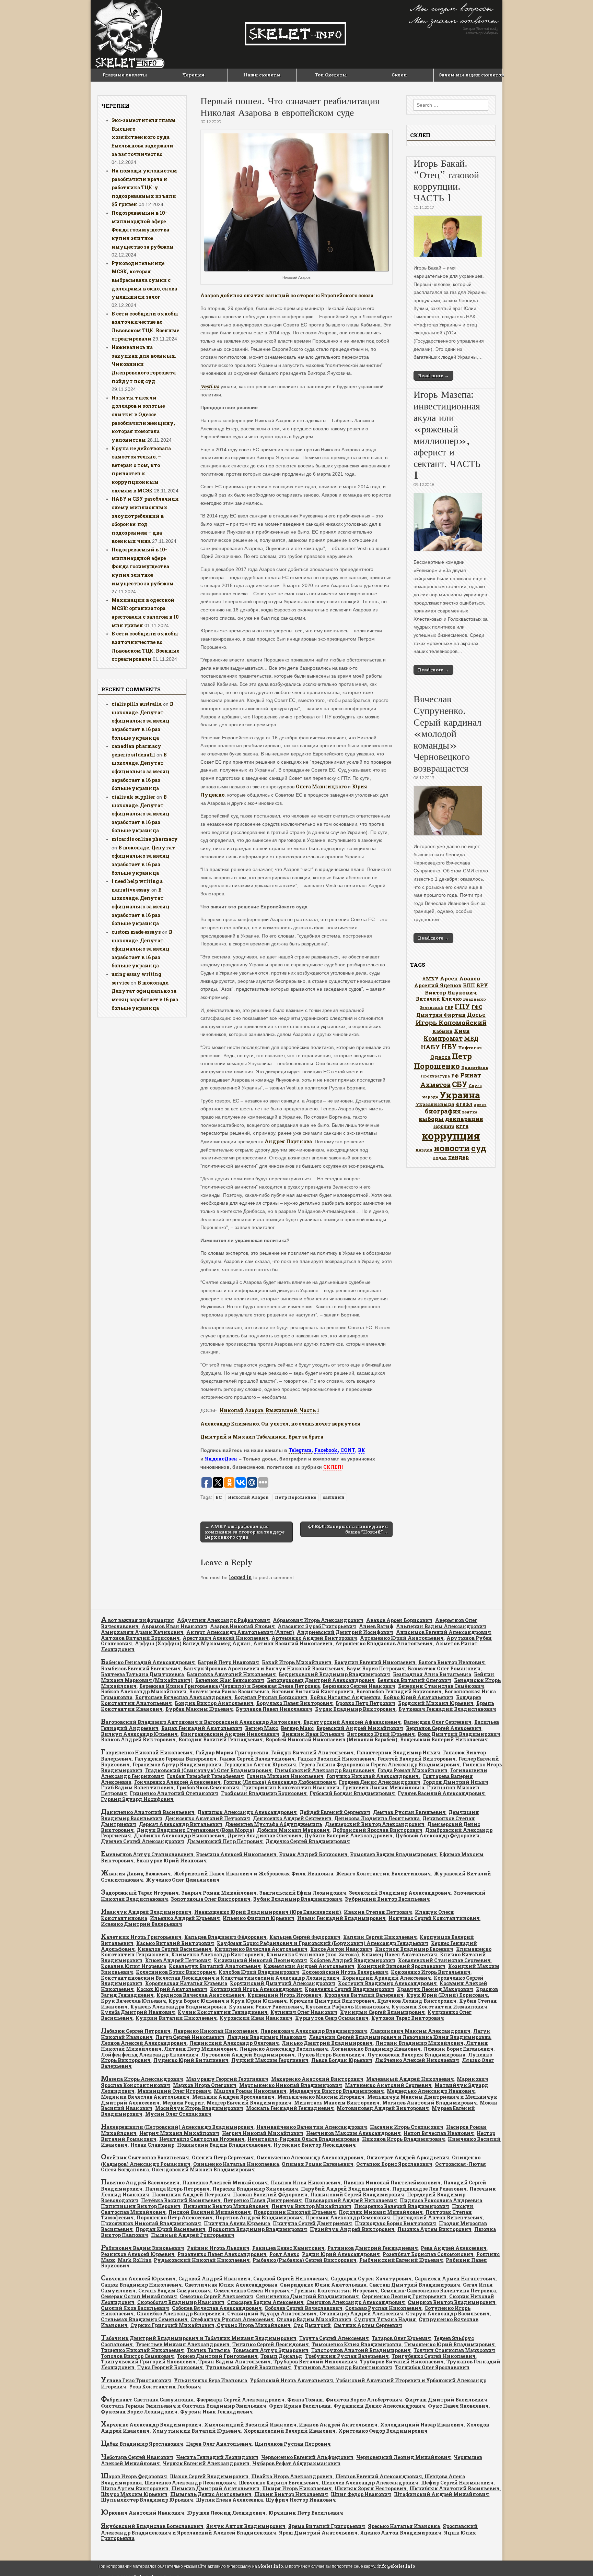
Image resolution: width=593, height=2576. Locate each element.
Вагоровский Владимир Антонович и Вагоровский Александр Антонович (201, 1722)
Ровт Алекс (284, 2254)
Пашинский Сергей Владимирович (357, 2195)
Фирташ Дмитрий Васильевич (446, 2400)
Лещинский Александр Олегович (234, 2043)
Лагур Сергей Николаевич (190, 2037)
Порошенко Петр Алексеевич (175, 2217)
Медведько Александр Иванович (431, 2091)
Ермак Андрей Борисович (313, 1854)
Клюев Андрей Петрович (178, 1960)
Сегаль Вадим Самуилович (175, 2291)
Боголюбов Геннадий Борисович (399, 1691)
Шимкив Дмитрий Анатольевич (215, 2488)
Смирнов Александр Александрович (356, 2302)
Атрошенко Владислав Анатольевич (384, 1643)
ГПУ (462, 1006)
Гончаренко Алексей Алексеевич (177, 1782)
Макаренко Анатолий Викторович (317, 2079)
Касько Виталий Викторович (175, 1943)
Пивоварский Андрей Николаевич (351, 2200)
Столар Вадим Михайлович (314, 2319)
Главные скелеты (125, 75)
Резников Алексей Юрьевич (138, 2254)
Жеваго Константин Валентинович (383, 1874)
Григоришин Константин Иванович (291, 1787)
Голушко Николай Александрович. (373, 1776)
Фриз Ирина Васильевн (300, 2406)
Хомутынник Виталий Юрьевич (197, 2431)
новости (452, 1148)
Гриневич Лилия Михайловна (383, 1787)
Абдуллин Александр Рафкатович (224, 1620)
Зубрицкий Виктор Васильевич (387, 1899)
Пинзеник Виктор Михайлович (226, 2206)
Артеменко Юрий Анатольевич (402, 1638)
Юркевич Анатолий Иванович (143, 2513)
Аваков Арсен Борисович (399, 1620)
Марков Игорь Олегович (205, 2085)
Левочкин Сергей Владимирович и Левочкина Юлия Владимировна (400, 2037)
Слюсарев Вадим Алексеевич (265, 2302)
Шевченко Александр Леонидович (190, 2483)
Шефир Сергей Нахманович (457, 2483)
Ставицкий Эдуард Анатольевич (272, 2313)
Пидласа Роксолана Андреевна (441, 2200)
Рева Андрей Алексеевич (454, 2248)
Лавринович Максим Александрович (420, 2031)
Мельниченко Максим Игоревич (321, 2097)
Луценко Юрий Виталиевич (191, 2060)
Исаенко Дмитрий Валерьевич (142, 1924)
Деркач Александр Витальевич (181, 1824)
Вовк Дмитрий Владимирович (459, 1734)
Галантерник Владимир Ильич (398, 1752)
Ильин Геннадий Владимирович (341, 1918)
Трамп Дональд (281, 2356)
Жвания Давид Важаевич (136, 1874)
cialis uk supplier (133, 797)
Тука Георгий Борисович (170, 2367)
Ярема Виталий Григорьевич (327, 2526)
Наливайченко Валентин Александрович (312, 2127)
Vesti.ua (210, 386)
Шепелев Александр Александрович (370, 2483)
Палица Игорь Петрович (177, 2189)
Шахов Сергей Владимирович (209, 2476)
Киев (462, 1031)
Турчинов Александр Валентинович (343, 2367)
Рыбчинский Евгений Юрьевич (401, 2260)
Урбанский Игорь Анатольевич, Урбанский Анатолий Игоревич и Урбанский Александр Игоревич (294, 2383)
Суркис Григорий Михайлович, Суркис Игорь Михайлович (211, 2325)
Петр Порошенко (296, 1497)
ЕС (219, 1497)
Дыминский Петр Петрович (225, 1841)
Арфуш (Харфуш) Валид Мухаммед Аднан (193, 1643)
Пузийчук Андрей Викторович (352, 2229)
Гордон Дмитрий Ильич (456, 1782)
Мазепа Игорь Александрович (142, 2079)
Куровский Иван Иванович (256, 2018)
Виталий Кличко (439, 999)
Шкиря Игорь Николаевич (297, 2488)
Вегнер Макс (261, 1728)
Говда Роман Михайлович (412, 1770)
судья (440, 1158)
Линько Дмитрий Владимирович (327, 2043)
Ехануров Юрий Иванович (172, 1861)
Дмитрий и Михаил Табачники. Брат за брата (262, 1437)
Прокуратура (435, 1076)
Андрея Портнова (288, 1141)
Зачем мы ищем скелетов (470, 75)
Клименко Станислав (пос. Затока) (313, 1954)
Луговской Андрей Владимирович (248, 2055)
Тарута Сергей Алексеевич (334, 2338)
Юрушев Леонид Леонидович (226, 2513)
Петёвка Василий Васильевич (181, 2200)
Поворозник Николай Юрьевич (295, 2212)
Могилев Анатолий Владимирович (430, 2103)
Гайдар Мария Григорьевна (232, 1752)
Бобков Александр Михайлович (144, 1691)
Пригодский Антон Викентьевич (438, 2217)
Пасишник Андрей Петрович (191, 2195)
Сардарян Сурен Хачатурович (371, 2279)
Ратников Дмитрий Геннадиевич (373, 2248)
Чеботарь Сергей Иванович (137, 2457)
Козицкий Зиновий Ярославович (401, 1966)
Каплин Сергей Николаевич (380, 1937)
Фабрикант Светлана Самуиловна (147, 2400)
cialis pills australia (137, 704)
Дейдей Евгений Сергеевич (335, 1812)
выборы (431, 1119)
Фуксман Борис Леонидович (139, 2412)
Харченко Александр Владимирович (151, 2425)
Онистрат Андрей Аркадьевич (408, 2157)
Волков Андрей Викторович (138, 1739)
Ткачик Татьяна (208, 2350)
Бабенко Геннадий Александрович (148, 1662)
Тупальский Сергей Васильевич (248, 2367)
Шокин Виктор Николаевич (291, 2494)
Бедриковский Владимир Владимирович (334, 1674)
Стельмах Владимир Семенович (144, 2319)
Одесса (440, 1057)
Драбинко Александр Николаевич (179, 1835)
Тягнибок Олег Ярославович (432, 2367)
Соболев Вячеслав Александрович (217, 2308)
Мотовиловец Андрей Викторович (383, 2108)
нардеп (424, 1150)
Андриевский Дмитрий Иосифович (345, 1632)
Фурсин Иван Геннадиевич (217, 2412)
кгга (462, 1126)
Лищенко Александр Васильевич (284, 2049)
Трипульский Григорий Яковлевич (148, 2362)
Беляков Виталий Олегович (414, 1680)
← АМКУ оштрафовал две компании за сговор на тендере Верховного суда (245, 1532)
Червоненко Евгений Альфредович (307, 2457)
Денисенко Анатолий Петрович (208, 1818)
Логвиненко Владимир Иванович (376, 2049)
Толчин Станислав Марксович (454, 2350)
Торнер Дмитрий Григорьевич (217, 2356)
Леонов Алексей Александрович (144, 2043)
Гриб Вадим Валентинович (137, 1787)
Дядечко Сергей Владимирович (308, 1841)
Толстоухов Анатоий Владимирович (361, 2350)
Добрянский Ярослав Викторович (377, 1830)
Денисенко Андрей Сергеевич (292, 1818)
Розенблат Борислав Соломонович (428, 2254)
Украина (460, 1095)
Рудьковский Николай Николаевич (202, 2260)
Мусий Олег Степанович (178, 2114)
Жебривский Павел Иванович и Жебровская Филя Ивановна (253, 1874)
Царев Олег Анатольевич (219, 2444)
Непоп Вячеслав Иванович (439, 2133)
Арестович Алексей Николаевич (226, 1638)
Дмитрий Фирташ (441, 1015)
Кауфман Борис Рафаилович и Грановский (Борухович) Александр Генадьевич (323, 1943)
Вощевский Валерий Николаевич (444, 1739)
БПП (469, 985)
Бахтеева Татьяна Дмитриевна (142, 1674)
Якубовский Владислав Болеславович (152, 2526)
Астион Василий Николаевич (293, 1643)
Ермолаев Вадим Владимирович (394, 1854)
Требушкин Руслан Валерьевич (347, 2356)
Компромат (443, 1038)
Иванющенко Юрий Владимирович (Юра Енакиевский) (268, 1912)
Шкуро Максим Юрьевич (134, 2494)
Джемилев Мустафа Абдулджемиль (274, 1824)
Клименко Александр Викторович (217, 1954)
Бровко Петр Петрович (365, 1703)
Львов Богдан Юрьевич (342, 2060)
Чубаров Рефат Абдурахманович (296, 2463)
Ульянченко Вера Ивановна (211, 2380)
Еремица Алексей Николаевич (236, 1854)
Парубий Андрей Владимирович (345, 2189)
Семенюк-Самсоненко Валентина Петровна (438, 2291)
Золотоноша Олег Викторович (211, 1899)
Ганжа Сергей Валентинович (257, 1759)
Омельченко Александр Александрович (310, 2157)
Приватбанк (475, 1067)
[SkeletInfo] (296, 34)
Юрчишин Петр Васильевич (306, 2513)
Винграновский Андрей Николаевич (230, 1734)
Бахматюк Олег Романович (444, 1668)
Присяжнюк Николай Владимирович (151, 2223)
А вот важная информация (138, 1620)
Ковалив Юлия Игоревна (133, 1966)
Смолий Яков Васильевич (135, 2308)
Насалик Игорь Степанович (407, 2127)
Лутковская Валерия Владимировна (416, 2055)
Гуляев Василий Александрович (441, 1793)
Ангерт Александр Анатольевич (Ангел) (240, 1632)
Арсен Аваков (460, 978)
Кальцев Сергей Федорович (305, 1937)
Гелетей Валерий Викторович (417, 1759)
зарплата (444, 1126)
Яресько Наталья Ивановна (404, 2526)
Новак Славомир (152, 2145)
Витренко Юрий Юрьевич (381, 1734)
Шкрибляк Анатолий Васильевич (455, 2488)
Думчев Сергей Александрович (143, 1841)
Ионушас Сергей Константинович (434, 1918)
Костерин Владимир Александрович (387, 1983)
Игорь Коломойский (451, 1022)
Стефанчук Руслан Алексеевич (232, 2319)
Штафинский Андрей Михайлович (441, 2494)
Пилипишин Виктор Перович (141, 2206)
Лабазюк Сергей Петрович (136, 2031)
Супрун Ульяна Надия (385, 2319)
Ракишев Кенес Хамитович (288, 2248)
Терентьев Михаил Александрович (183, 2344)
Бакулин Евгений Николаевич (375, 1662)
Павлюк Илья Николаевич (306, 2183)
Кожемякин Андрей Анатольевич (309, 1966)
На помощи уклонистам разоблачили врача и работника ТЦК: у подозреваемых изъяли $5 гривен (144, 188)
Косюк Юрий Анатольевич (172, 1989)
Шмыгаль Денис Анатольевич (211, 2494)
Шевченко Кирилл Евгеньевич (279, 2483)
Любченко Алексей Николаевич (417, 2060)
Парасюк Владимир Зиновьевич (255, 2189)
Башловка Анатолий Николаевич (231, 1674)
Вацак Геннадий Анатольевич (202, 1728)
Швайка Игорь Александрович (292, 2476)
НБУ (449, 1047)
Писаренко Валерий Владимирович (402, 2206)
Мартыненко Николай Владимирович (291, 2085)
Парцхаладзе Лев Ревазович (429, 2189)
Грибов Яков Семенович (208, 1787)
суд (479, 1148)
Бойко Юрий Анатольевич (418, 1697)
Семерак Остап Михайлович (139, 2296)
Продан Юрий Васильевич (171, 2229)
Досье (476, 1015)
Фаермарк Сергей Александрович (240, 2400)
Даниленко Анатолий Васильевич (148, 1812)
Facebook (326, 1450)
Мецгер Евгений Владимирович (249, 2103)
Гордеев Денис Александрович (380, 1782)
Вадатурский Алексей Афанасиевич (352, 1722)
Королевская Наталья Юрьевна (186, 1983)
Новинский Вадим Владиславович (224, 2145)
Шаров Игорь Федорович (134, 2476)
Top (577, 2560)
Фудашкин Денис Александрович (379, 2406)
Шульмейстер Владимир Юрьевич (147, 2500)
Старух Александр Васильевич (448, 2313)
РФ (455, 1076)
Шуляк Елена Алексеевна (229, 2500)
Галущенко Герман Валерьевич (176, 1759)
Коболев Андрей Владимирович (353, 1960)
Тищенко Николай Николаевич (142, 2350)
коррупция (451, 1136)
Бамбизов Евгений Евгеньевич (141, 1668)
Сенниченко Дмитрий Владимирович (307, 2296)
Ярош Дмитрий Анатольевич (318, 2533)
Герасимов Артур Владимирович (177, 1764)
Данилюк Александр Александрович (247, 1812)
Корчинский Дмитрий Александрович (283, 1983)
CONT (348, 1450)
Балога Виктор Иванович (452, 1662)
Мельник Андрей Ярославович (233, 2097)
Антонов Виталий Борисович (140, 1638)
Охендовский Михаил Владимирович (203, 2169)
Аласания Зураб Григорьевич (317, 1626)
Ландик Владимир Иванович (267, 2037)
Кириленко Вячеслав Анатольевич (261, 1949)
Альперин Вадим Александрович (441, 1626)
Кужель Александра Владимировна (178, 2007)
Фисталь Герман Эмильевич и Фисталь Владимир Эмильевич (184, 2406)
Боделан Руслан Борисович (271, 1697)
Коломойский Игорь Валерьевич (345, 1972)
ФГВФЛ (464, 1104)
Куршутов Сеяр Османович (332, 2018)
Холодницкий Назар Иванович (422, 2425)
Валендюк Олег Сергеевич (438, 1722)
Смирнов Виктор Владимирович (452, 2302)
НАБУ (430, 1047)
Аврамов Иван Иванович (174, 1626)
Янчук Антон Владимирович (246, 2526)
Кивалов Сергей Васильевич (175, 1949)
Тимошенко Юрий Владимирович (450, 2344)
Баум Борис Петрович (376, 1668)
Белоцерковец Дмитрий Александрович (321, 1680)
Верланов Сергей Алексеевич (444, 1728)
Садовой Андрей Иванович (214, 2279)
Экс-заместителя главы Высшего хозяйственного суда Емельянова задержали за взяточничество (144, 137)
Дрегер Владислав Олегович (265, 1835)
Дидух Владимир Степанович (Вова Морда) (195, 1830)
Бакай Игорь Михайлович (297, 1662)
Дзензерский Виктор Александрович (375, 1824)
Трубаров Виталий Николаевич (315, 2362)
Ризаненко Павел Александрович (222, 2254)
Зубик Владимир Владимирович (298, 1899)
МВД (471, 1039)
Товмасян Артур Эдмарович (271, 2350)
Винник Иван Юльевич (313, 1734)
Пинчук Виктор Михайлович (311, 2206)
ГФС (477, 1007)
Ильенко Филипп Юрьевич (259, 1918)
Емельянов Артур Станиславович (147, 1854)
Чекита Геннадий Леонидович (217, 2457)
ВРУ (482, 985)
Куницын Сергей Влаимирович (382, 2012)
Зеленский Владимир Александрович (400, 1893)
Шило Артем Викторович (135, 2488)
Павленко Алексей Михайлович (225, 2183)
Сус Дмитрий (312, 2325)
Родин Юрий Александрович (341, 2254)
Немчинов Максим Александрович (353, 2133)
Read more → (433, 375)
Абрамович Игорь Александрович (318, 1620)
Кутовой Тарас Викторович (408, 2018)
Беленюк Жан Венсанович (230, 1680)
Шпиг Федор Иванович (361, 2494)
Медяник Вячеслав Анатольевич (145, 2097)
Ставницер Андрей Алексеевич (361, 2313)
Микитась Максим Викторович (337, 2103)
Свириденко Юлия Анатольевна (323, 2285)
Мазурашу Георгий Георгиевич (227, 2079)
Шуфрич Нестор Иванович (301, 2500)
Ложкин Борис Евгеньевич (458, 2049)
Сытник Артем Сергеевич (368, 2325)
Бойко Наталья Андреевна (345, 1697)
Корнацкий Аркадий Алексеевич (387, 1978)
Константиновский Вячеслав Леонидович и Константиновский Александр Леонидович (220, 1978)
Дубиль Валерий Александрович (348, 1835)
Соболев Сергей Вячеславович (304, 2308)
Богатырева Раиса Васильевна (229, 1691)
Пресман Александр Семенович (348, 2217)
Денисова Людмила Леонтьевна (377, 1818)
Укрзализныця (435, 1104)
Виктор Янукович (451, 992)
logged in (240, 1577)
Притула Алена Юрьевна (237, 2223)
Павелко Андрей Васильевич (140, 2183)
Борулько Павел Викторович (295, 1703)
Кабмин (443, 1031)
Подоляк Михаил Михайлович (381, 2212)
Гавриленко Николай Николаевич (147, 1752)
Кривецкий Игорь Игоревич (284, 1995)
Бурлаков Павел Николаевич (274, 1709)
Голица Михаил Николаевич (285, 1776)
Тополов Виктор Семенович (137, 2356)
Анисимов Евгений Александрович (444, 1632)
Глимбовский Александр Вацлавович (325, 1770)
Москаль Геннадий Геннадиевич (290, 2108)
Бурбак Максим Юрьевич (199, 1709)
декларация (464, 1119)
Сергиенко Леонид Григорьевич (404, 2296)
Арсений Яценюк (438, 985)
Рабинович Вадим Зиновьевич (143, 2248)
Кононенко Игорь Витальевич (431, 1972)
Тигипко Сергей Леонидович (271, 2344)
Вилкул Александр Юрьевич (139, 1734)
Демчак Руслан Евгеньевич (409, 1812)
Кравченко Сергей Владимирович (350, 1989)
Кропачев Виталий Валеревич (364, 1995)
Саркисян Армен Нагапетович (455, 2279)
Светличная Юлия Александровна (231, 2285)
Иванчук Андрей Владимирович (146, 1912)
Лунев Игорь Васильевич (331, 2055)
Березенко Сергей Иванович (359, 1686)
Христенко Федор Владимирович (383, 2431)
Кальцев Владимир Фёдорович (225, 1937)
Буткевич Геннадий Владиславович (447, 1709)
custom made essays (136, 932)
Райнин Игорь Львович (218, 2248)
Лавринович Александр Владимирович (314, 2031)
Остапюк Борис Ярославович (394, 2164)
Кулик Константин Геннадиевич (223, 2012)
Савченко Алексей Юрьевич (138, 2279)
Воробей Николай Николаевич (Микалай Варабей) (332, 1739)
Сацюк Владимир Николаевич (141, 2285)
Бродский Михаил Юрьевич (436, 1703)
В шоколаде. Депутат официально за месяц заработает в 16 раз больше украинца (142, 721)
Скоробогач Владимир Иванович (181, 2302)
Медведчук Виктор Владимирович (337, 2091)
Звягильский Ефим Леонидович (303, 1893)
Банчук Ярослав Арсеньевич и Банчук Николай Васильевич (264, 1668)
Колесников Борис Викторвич (176, 1972)
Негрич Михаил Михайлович (179, 2133)
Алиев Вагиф (376, 1626)
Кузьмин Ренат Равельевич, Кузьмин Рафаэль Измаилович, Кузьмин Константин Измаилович (358, 2007)
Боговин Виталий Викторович (313, 1691)
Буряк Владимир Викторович (355, 1709)
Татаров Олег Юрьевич (401, 2338)
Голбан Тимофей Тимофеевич (205, 1776)
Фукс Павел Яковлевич (458, 2406)
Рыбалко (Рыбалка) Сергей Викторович (305, 2260)
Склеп (399, 75)
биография (443, 1111)
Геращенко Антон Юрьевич (260, 1764)
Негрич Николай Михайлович (263, 2133)
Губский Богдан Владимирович (352, 1793)
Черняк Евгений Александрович (206, 2463)
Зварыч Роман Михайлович (219, 1893)
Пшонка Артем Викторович (434, 2229)
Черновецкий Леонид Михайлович (404, 2457)
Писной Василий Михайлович (210, 2212)
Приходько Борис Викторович (396, 2223)
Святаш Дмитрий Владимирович (415, 2285)
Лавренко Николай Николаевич (216, 2031)
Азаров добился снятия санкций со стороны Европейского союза (287, 295)
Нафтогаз (470, 1048)
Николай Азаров (248, 1497)
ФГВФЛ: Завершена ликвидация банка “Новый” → (348, 1529)
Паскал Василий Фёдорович (270, 2195)
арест (480, 1104)
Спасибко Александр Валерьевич (181, 2313)
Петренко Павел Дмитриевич (263, 2200)
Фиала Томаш (305, 2400)
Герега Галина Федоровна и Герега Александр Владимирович (379, 1764)
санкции (334, 1497)
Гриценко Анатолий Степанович (174, 1793)
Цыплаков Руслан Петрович (293, 2444)
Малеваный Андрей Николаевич (410, 2079)
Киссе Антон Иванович (341, 1949)
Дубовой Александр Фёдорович (437, 1835)
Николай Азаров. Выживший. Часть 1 (269, 1410)
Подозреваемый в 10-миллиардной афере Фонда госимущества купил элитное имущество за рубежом (143, 230)
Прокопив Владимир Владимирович (258, 2229)
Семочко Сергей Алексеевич (217, 2296)
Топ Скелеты (331, 75)
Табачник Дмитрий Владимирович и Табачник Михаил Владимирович (199, 2338)
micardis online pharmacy (145, 839)
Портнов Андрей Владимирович (259, 2217)
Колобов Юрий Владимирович (259, 1972)
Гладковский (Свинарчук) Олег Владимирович (208, 1770)
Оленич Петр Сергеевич (223, 2157)
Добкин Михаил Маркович (293, 1830)
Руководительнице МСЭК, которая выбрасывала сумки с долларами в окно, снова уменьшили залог (144, 280)
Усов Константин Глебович (165, 2387)
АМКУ (430, 979)
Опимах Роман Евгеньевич (318, 2164)
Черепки (193, 75)
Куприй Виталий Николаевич (176, 2018)
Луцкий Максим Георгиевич (270, 2060)
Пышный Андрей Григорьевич (193, 2235)
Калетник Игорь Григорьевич (141, 1937)
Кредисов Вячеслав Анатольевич (201, 1995)
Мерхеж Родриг (183, 2103)
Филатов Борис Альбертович (364, 2400)
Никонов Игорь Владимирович (404, 2139)
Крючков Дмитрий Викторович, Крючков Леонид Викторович (373, 2001)
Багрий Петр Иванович (228, 1662)
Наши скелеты (262, 75)
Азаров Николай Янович (242, 1626)
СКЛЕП (332, 1467)
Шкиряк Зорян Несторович (371, 2488)
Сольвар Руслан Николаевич (383, 2308)
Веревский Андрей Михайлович (360, 1728)
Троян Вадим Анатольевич (235, 2362)
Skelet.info (271, 2566)
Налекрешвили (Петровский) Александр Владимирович (177, 2127)
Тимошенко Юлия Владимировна (357, 2344)
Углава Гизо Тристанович (136, 2380)
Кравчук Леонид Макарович (435, 1989)
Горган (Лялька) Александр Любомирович (280, 1782)
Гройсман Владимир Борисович (264, 1793)
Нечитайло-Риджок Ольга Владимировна (303, 2139)
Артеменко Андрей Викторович (314, 1638)
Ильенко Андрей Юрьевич (185, 1918)
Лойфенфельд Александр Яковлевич (150, 2055)
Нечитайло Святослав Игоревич (202, 2139)
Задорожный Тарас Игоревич (140, 1893)
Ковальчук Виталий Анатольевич (215, 1966)
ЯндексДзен (221, 1459)
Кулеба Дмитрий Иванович (138, 2012)
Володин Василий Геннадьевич (221, 1739)
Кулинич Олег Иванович (304, 2012)
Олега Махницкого (321, 786)
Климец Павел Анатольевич (399, 1954)
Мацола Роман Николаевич (250, 2091)
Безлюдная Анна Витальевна (432, 1674)
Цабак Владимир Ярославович (142, 2444)
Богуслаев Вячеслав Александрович (183, 1697)
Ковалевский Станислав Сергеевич (444, 1960)
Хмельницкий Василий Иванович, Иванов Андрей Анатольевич (291, 2425)
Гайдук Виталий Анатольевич (312, 1752)
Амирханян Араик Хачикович (142, 1632)
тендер (458, 1157)
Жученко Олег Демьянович (183, 1880)
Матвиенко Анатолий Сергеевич (388, 2085)
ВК (362, 1450)
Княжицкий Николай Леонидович (260, 1960)
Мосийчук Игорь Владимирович (199, 2108)
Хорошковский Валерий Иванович (290, 2431)
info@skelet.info (396, 2566)
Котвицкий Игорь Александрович (256, 1989)
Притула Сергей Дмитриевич (312, 2223)
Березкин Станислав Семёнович (441, 1686)
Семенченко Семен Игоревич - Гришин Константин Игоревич (296, 2291)
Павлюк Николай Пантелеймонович (392, 2183)
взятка (470, 1112)
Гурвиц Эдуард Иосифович (137, 1799)
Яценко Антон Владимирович (401, 2533)
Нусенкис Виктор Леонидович (315, 2145)
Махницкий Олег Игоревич (174, 2091)
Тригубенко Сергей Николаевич (434, 2356)
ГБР (449, 1007)
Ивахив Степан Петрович (378, 1912)
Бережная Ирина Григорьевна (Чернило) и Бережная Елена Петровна (230, 1686)
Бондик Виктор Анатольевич (214, 1703)
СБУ (460, 1084)
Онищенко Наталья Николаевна (236, 2164)
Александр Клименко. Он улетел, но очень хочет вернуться (281, 1424)
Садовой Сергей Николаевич (291, 2279)
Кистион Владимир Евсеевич (414, 1949)
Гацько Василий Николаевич (336, 1759)
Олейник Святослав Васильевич (145, 2157)
